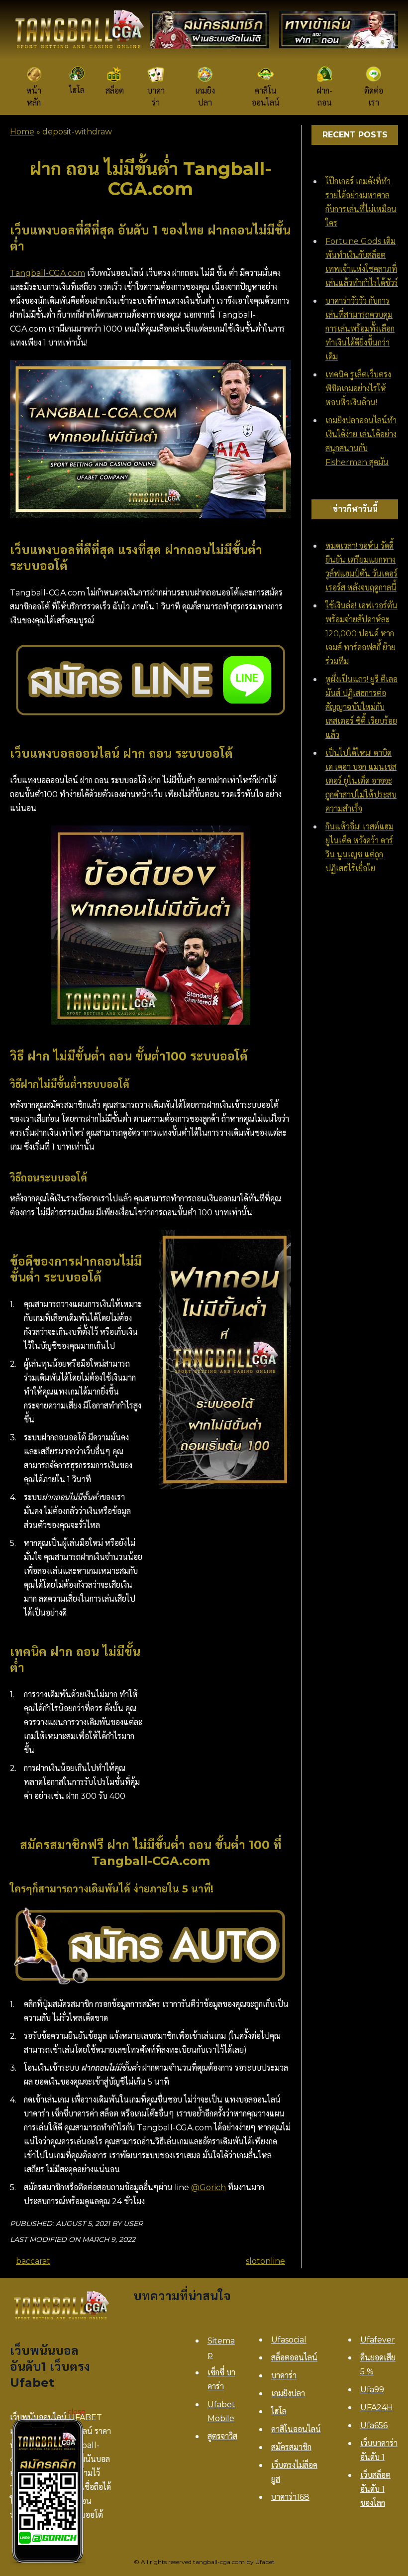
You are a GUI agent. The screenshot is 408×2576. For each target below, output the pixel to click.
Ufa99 (372, 2390)
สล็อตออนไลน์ (294, 2358)
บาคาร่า (284, 2376)
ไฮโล (279, 2411)
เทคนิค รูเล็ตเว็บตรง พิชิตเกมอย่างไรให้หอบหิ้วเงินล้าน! (358, 389)
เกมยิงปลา (288, 2394)
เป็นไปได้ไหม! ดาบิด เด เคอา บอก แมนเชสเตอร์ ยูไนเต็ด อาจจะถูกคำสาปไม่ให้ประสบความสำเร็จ (361, 781)
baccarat (33, 2261)
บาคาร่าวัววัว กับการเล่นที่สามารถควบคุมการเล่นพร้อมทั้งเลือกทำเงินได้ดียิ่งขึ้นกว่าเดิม (360, 329)
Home (22, 132)
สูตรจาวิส (222, 2436)
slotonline (265, 2261)
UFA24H (377, 2407)
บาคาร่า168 (290, 2497)
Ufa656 (374, 2425)
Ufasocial (289, 2340)
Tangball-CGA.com (48, 273)
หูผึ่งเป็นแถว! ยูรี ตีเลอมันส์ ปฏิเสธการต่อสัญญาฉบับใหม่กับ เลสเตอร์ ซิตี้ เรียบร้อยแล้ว (361, 707)
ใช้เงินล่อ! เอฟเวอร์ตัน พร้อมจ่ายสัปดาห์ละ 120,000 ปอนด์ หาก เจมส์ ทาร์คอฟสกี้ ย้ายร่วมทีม (361, 634)
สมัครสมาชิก (291, 2447)
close (77, 2412)
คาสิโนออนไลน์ (296, 2429)
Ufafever (378, 2340)
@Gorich (208, 2187)
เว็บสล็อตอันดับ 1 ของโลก (375, 2489)
